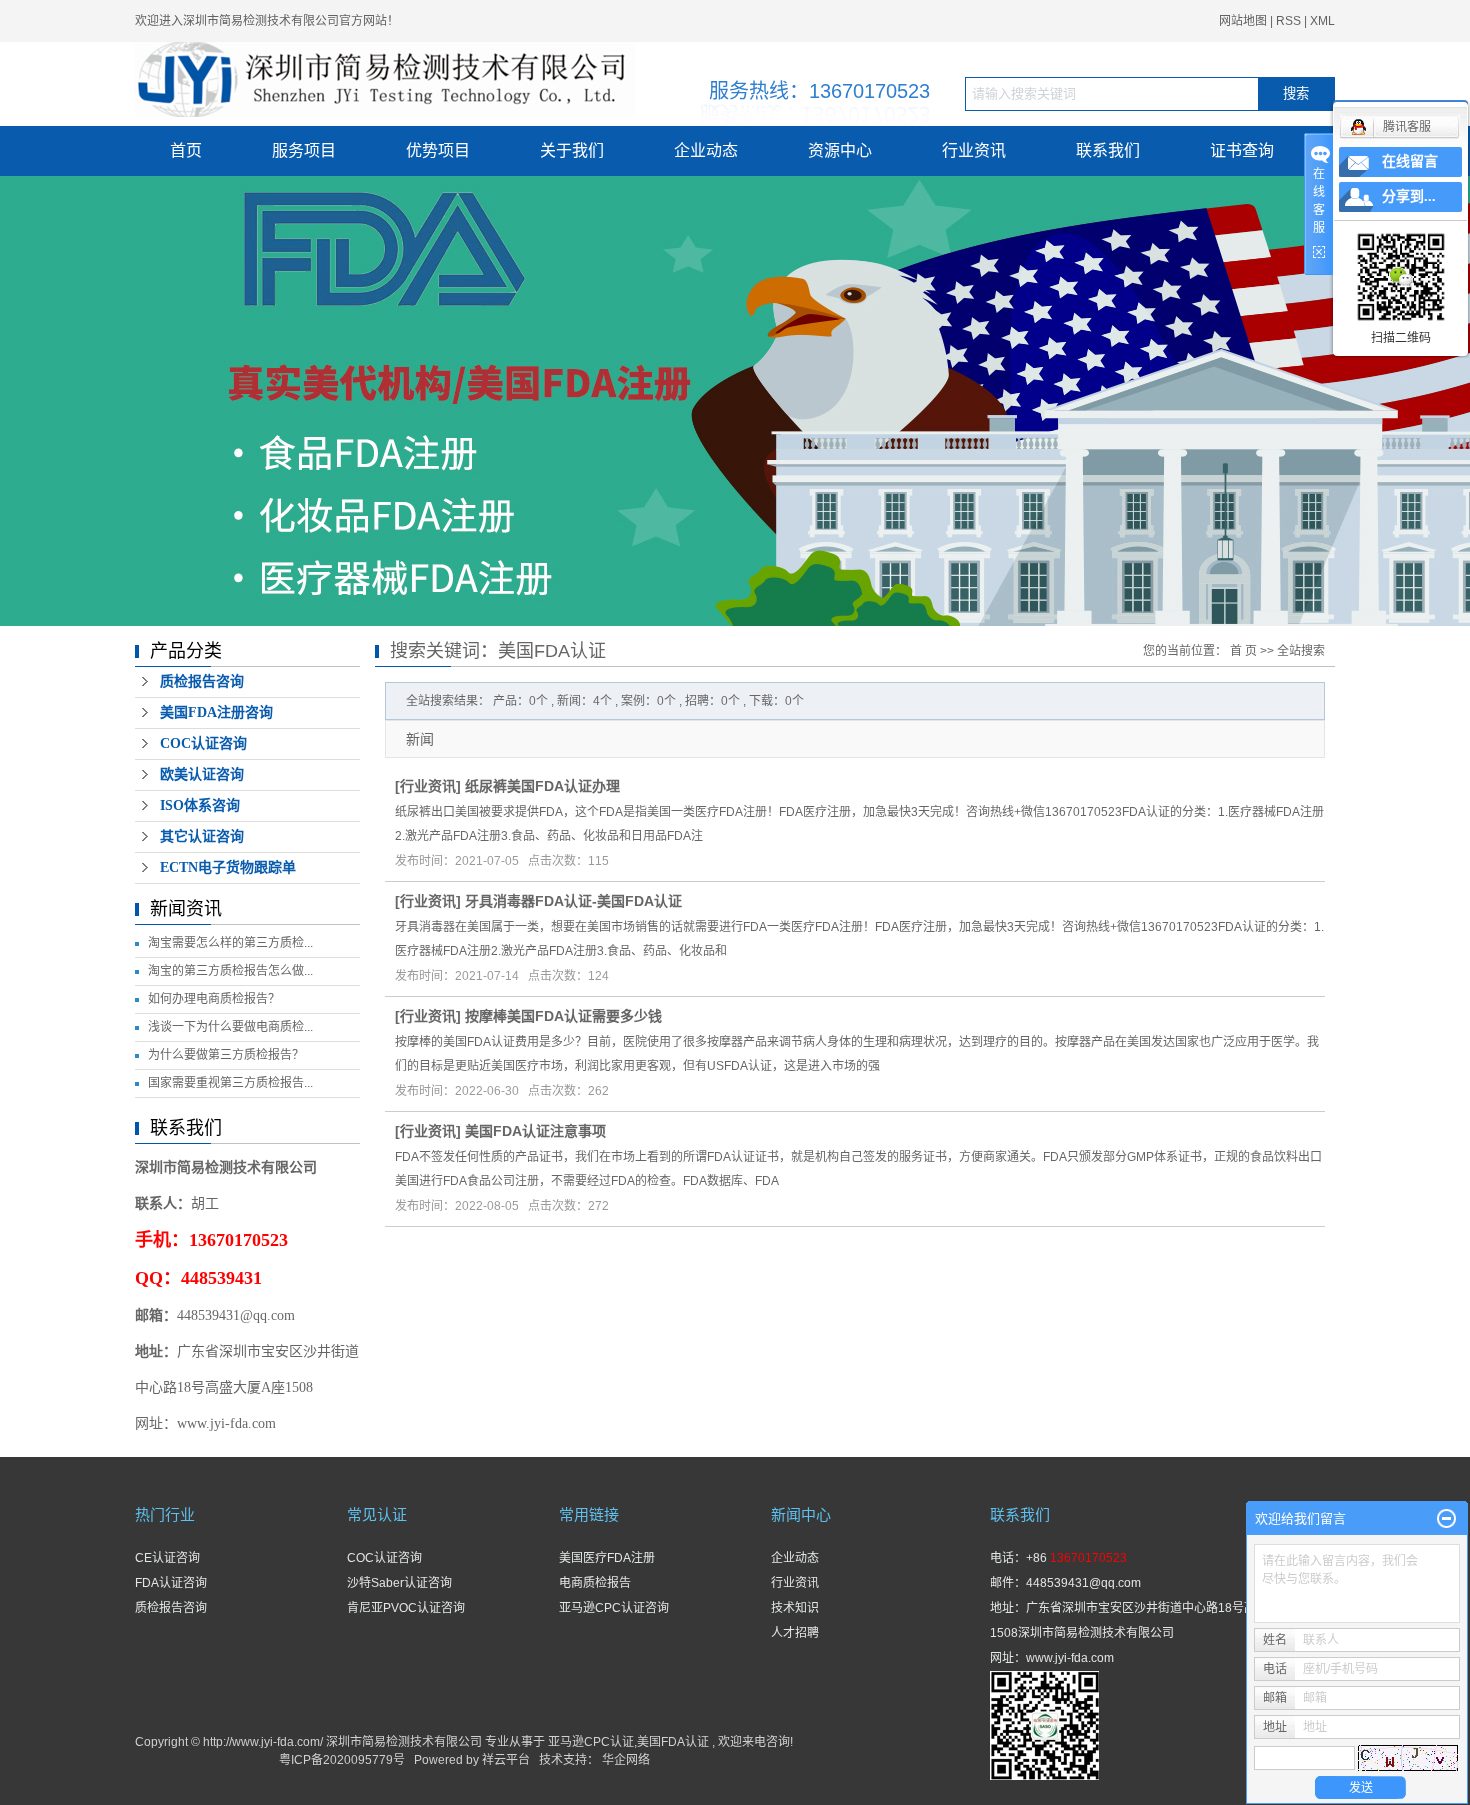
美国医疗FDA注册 (607, 1558)
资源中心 (840, 150)
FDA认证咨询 (171, 1583)
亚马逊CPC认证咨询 (614, 1608)
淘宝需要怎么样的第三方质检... (230, 943)
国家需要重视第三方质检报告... (230, 1083)
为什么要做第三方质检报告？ (226, 1055)
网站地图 (1244, 21)
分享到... (1409, 196)
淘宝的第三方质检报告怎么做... (230, 971)
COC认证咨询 (203, 743)
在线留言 (1410, 161)
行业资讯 (974, 150)
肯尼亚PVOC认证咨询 (406, 1608)
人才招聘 (795, 1633)
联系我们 (1108, 150)
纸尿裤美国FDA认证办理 (542, 786)
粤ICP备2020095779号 (342, 1760)
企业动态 (706, 150)
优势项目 (438, 150)
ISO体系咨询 (200, 805)
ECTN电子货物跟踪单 (228, 867)
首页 (186, 150)
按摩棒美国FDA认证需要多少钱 (563, 1016)
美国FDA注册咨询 (216, 712)
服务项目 (304, 150)
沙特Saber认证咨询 (399, 1583)
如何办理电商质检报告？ (214, 999)
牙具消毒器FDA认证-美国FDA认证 (573, 901)
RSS (1288, 21)
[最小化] (1446, 1519)
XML (1322, 21)
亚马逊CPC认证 (591, 1742)
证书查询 (1242, 150)
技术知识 (795, 1608)
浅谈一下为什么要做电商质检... (230, 1027)
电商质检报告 (595, 1583)
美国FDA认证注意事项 (535, 1131)
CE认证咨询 (167, 1558)
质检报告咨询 (202, 681)
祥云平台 (506, 1760)
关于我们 (572, 150)
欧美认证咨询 (202, 774)
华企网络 (626, 1760)
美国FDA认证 (673, 1742)
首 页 (1243, 651)
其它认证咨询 (202, 836)
